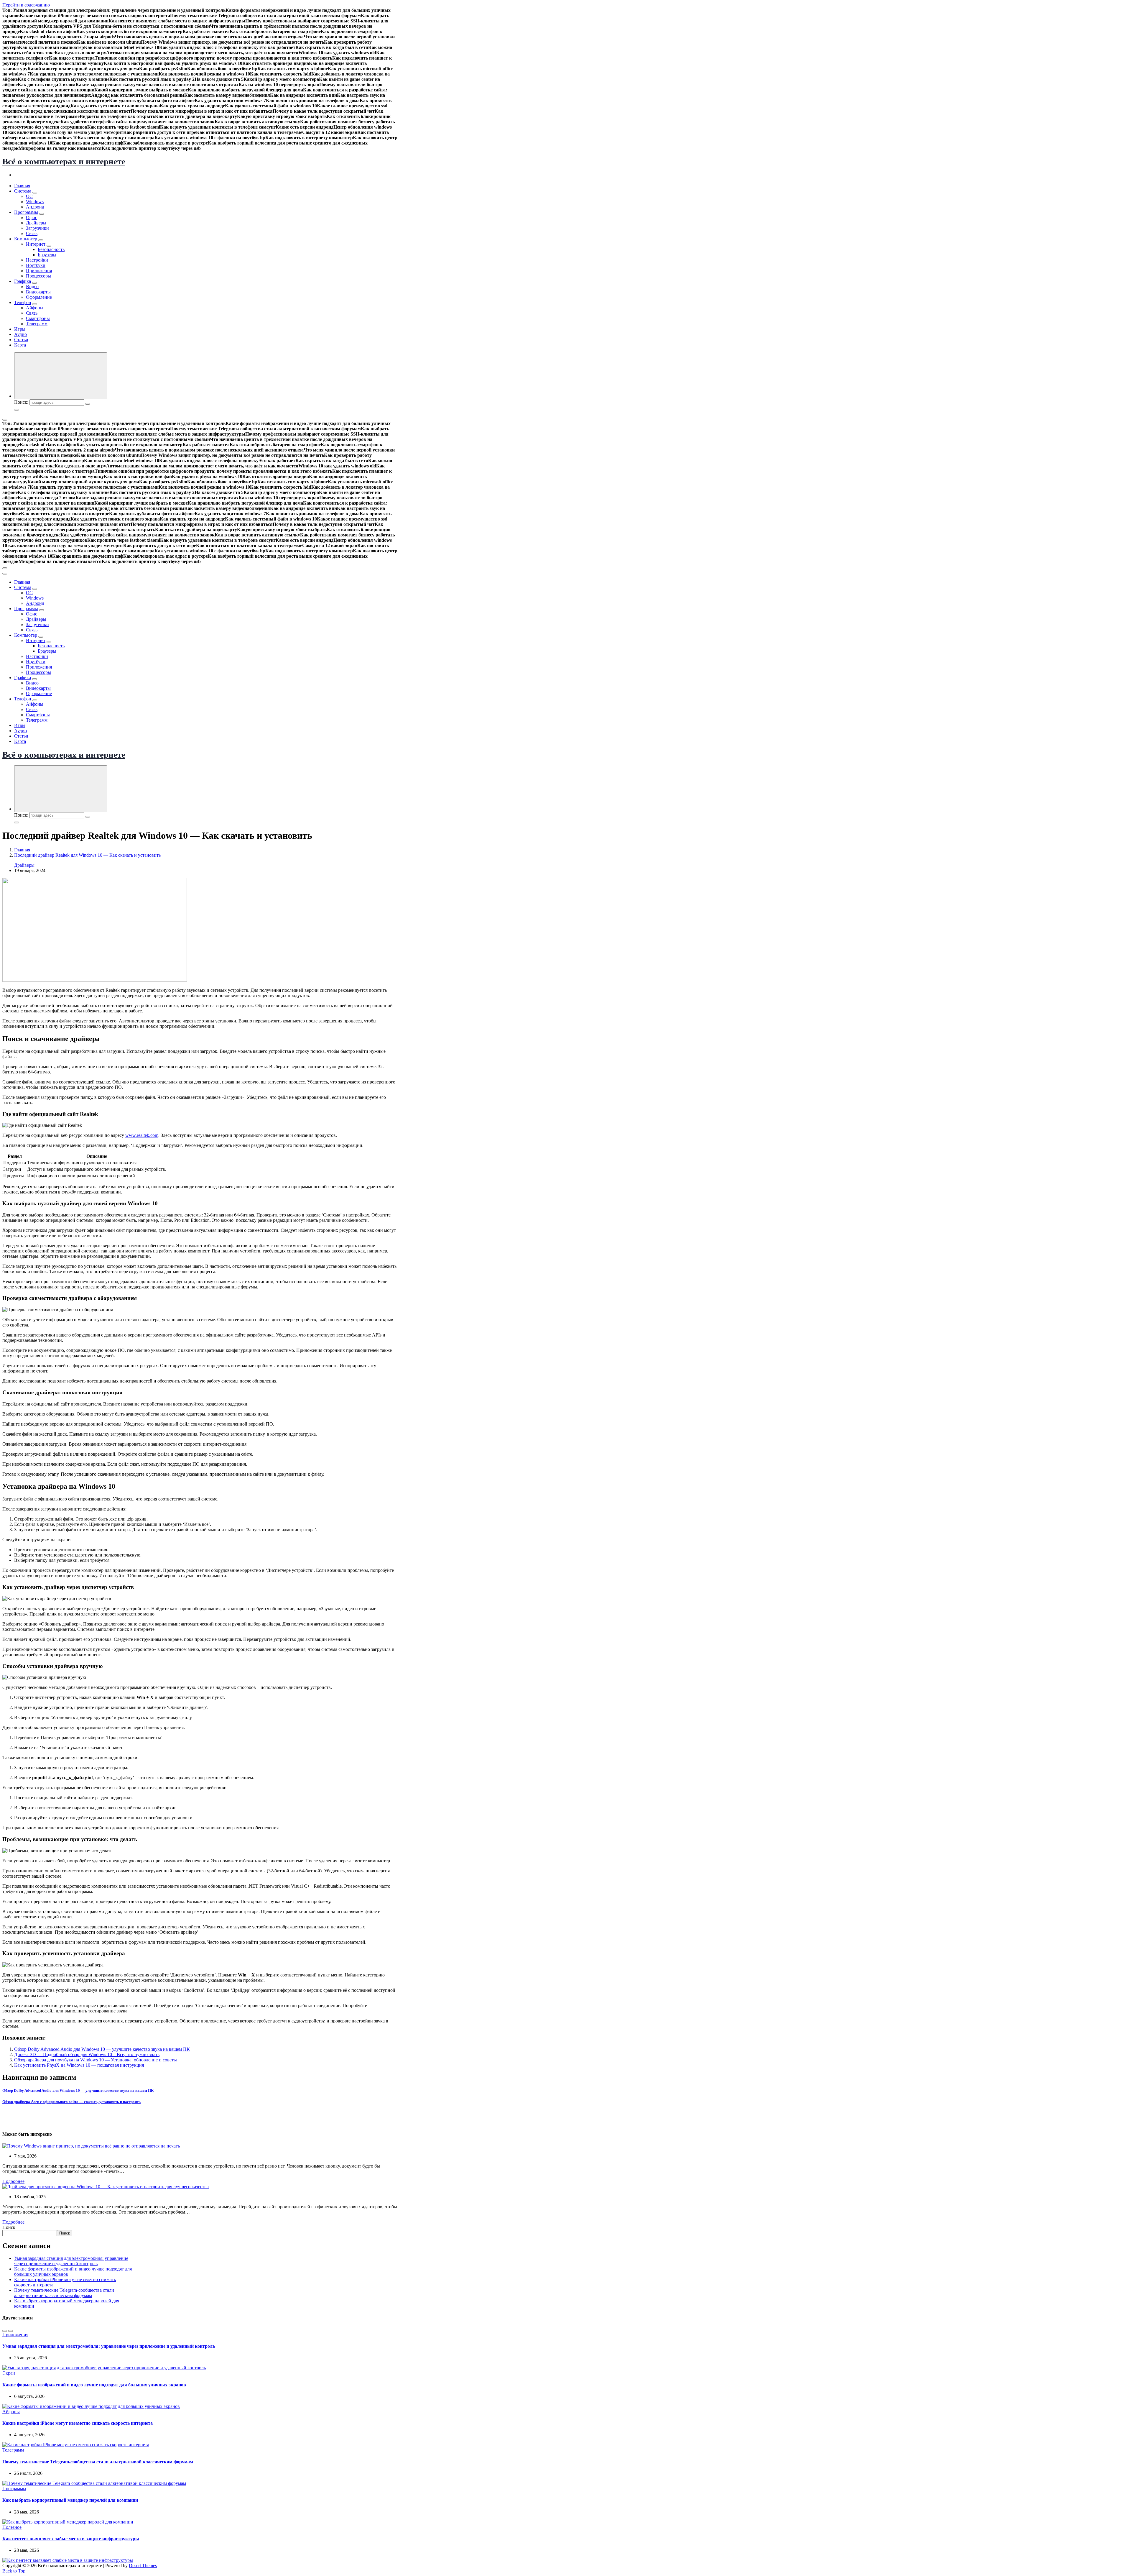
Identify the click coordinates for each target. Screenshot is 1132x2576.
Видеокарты (38, 292)
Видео (32, 287)
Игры (20, 329)
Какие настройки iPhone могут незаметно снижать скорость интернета (78, 2423)
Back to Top (14, 2571)
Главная (22, 186)
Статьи (21, 340)
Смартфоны (38, 318)
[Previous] (5, 2331)
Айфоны (35, 308)
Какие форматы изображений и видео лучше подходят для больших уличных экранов (94, 2385)
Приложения (39, 271)
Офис (32, 217)
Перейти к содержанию (26, 5)
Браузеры (47, 255)
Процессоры (38, 276)
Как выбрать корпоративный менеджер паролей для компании (70, 2500)
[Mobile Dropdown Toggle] (35, 193)
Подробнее (13, 2181)
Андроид (35, 207)
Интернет (36, 244)
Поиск (9, 2227)
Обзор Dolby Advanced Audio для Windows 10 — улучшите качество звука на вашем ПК (102, 2049)
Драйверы (36, 223)
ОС (29, 196)
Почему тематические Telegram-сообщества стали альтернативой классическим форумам (64, 2293)
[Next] (11, 2331)
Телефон (23, 302)
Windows (35, 202)
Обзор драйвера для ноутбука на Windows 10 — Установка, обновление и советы (96, 2060)
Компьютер (26, 239)
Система (23, 191)
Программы (26, 212)
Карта (20, 345)
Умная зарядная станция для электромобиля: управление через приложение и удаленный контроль (71, 2261)
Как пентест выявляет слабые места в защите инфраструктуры (71, 2539)
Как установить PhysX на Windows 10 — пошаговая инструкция (79, 2065)
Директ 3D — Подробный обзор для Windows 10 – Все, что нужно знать (87, 2054)
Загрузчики (37, 228)
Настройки (37, 260)
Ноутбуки (36, 265)
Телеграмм (37, 324)
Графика (23, 281)
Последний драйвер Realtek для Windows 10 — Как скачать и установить (87, 855)
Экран (9, 2373)
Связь (32, 233)
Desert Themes (143, 2566)
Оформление (39, 297)
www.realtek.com (142, 1135)
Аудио (20, 334)
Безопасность (51, 249)
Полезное (12, 2527)
